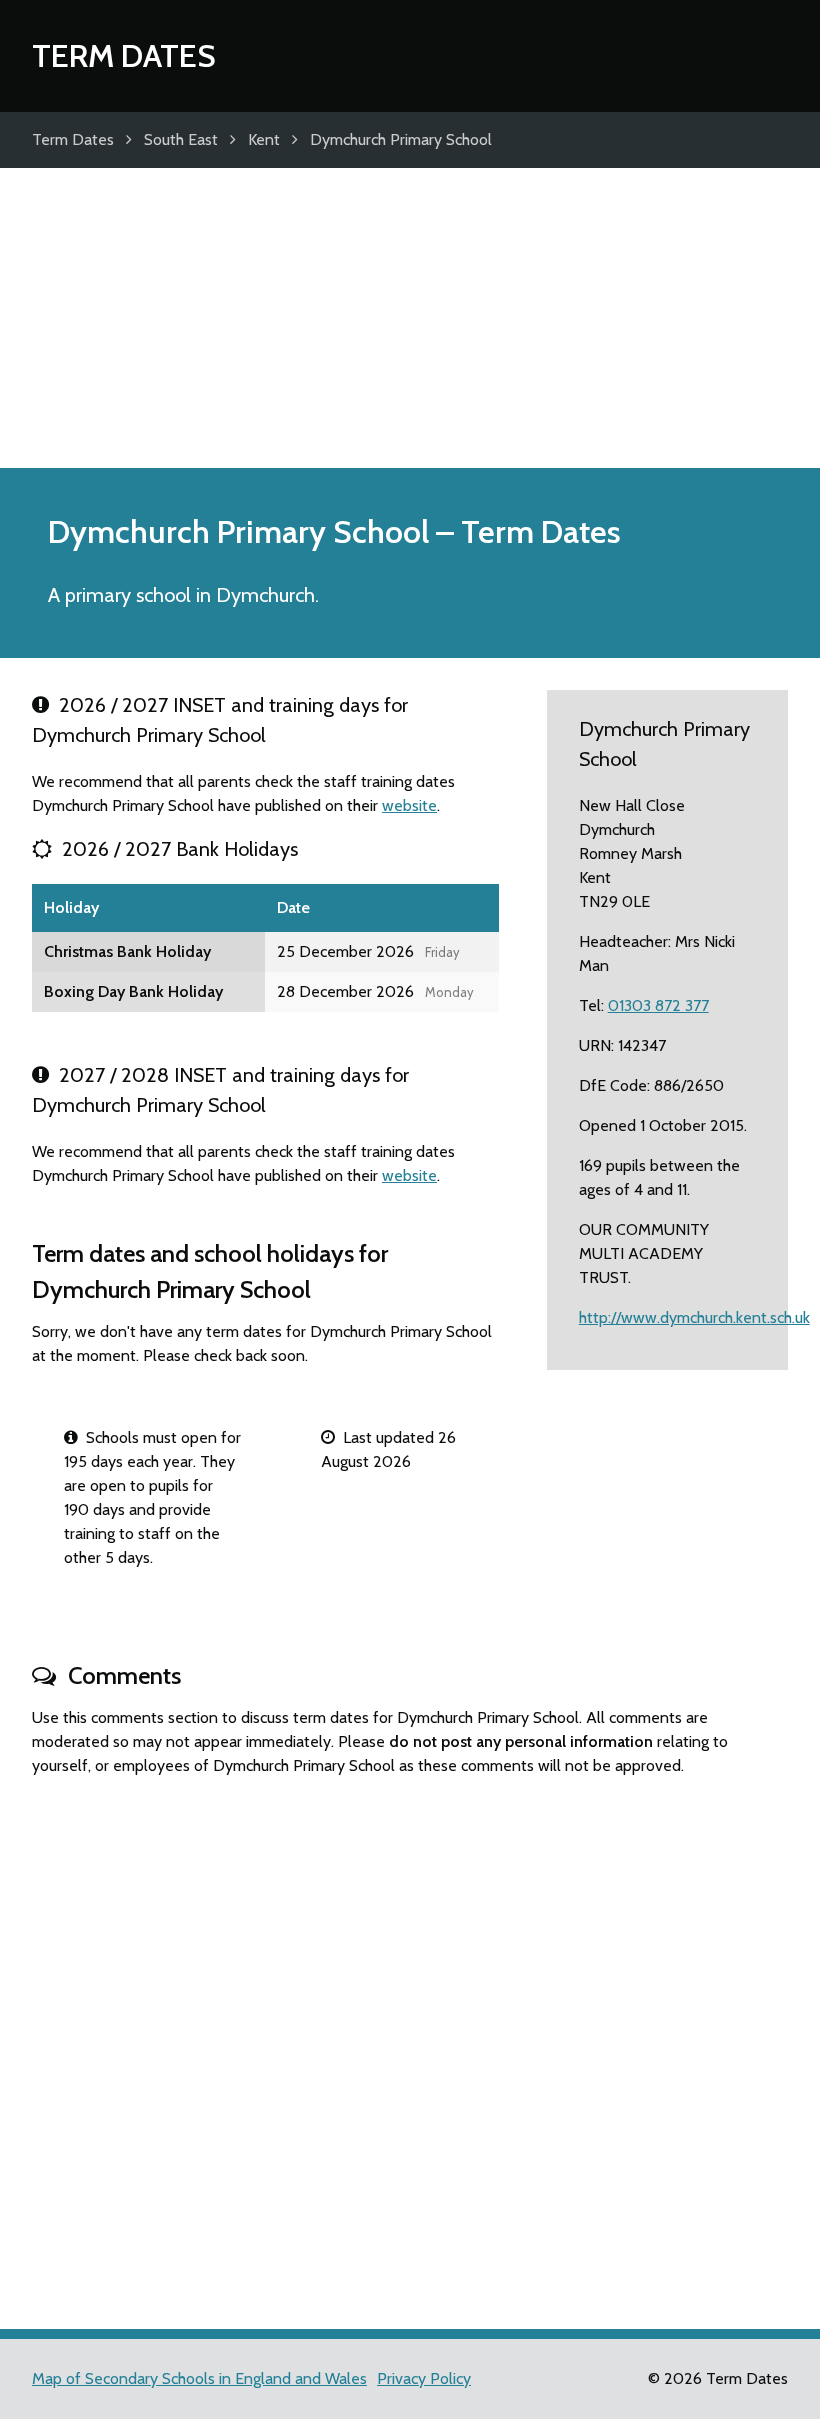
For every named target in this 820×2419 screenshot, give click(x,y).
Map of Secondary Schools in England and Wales (199, 2378)
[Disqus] (410, 2044)
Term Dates (124, 55)
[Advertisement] (410, 318)
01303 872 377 (658, 1005)
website (409, 805)
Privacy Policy (424, 2378)
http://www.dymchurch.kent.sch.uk (694, 1317)
